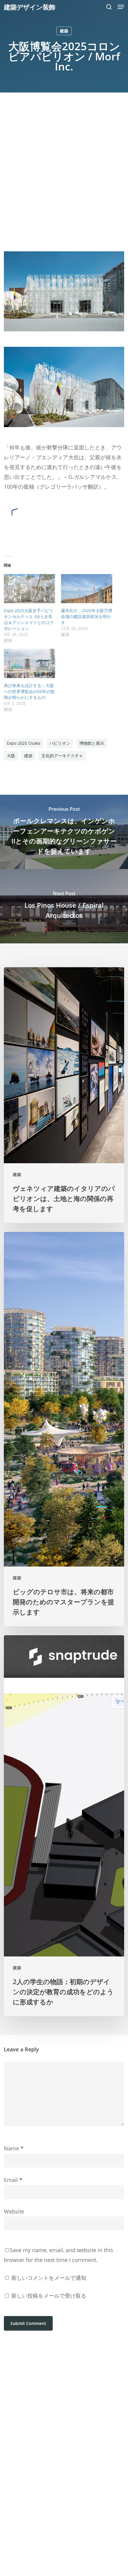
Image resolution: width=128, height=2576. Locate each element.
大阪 (11, 756)
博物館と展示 (92, 743)
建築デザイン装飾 (29, 7)
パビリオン (60, 743)
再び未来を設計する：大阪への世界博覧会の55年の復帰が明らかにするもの (29, 691)
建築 (64, 31)
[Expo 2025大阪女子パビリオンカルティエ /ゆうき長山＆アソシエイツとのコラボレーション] (29, 589)
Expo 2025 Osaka (24, 743)
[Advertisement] (64, 159)
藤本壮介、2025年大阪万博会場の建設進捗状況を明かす (87, 616)
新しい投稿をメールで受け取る (49, 2296)
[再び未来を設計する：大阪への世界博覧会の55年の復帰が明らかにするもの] (29, 663)
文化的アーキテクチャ (62, 756)
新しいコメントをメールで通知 (49, 2278)
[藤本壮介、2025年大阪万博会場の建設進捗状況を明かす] (87, 589)
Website (14, 2211)
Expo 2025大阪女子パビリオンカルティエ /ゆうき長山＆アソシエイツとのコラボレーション (29, 619)
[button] (121, 7)
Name (14, 2148)
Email (13, 2180)
